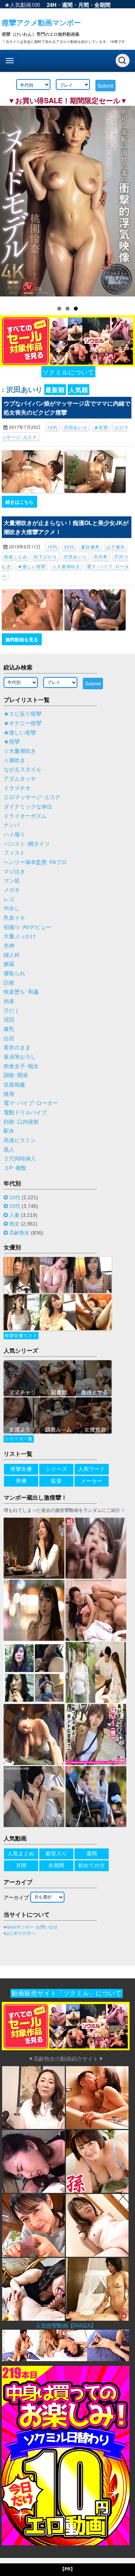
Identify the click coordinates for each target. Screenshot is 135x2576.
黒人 (9, 1150)
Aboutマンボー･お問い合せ (31, 1927)
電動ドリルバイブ (25, 1113)
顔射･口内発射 (21, 1122)
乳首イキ (14, 918)
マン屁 (12, 881)
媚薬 (9, 964)
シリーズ (57, 1469)
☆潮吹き (14, 760)
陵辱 (9, 1094)
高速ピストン (20, 1140)
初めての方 (92, 1865)
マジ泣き (14, 872)
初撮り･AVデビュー (27, 927)
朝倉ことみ (16, 556)
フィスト (14, 853)
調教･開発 (16, 1075)
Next (126, 201)
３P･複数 (15, 1168)
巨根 (9, 983)
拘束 (9, 1001)
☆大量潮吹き (66, 566)
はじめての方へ (20, 1933)
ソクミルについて (68, 372)
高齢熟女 (19, 1233)
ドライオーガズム (25, 816)
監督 (57, 1481)
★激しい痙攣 (32, 566)
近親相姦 (14, 1085)
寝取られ (14, 973)
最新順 (55, 390)
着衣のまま (17, 1048)
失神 (9, 946)
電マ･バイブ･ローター (31, 1103)
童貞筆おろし (20, 1057)
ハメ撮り (14, 834)
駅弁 (9, 1131)
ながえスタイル (22, 769)
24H (52, 5)
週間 (67, 5)
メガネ (12, 890)
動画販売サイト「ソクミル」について (67, 1993)
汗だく (12, 1011)
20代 (69, 547)
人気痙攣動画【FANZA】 (66, 2326)
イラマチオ (17, 788)
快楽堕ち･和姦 (21, 992)
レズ (9, 899)
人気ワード (92, 1469)
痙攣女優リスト (21, 1336)
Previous (9, 201)
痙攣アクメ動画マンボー (41, 22)
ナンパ (12, 825)
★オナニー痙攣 (22, 723)
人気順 (78, 390)
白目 (9, 1038)
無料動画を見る (22, 639)
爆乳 (9, 1029)
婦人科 (12, 955)
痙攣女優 (21, 1469)
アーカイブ (16, 1898)
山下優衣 (116, 547)
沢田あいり (76, 427)
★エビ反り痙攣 (22, 714)
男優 (21, 1481)
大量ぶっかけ (20, 936)
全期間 (102, 5)
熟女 (14, 1224)
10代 (52, 427)
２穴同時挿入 (20, 1159)
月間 (84, 5)
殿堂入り (57, 1853)
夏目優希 (90, 547)
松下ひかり (46, 556)
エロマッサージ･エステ (32, 797)
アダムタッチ (20, 779)
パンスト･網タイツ (27, 844)
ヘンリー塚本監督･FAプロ (35, 862)
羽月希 (101, 556)
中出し (12, 908)
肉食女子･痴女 (21, 1066)
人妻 (14, 1215)
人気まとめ (21, 1853)
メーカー (92, 1481)
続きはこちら (19, 502)
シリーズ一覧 (19, 1439)
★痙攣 (101, 427)
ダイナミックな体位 (28, 807)
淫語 (9, 1020)
